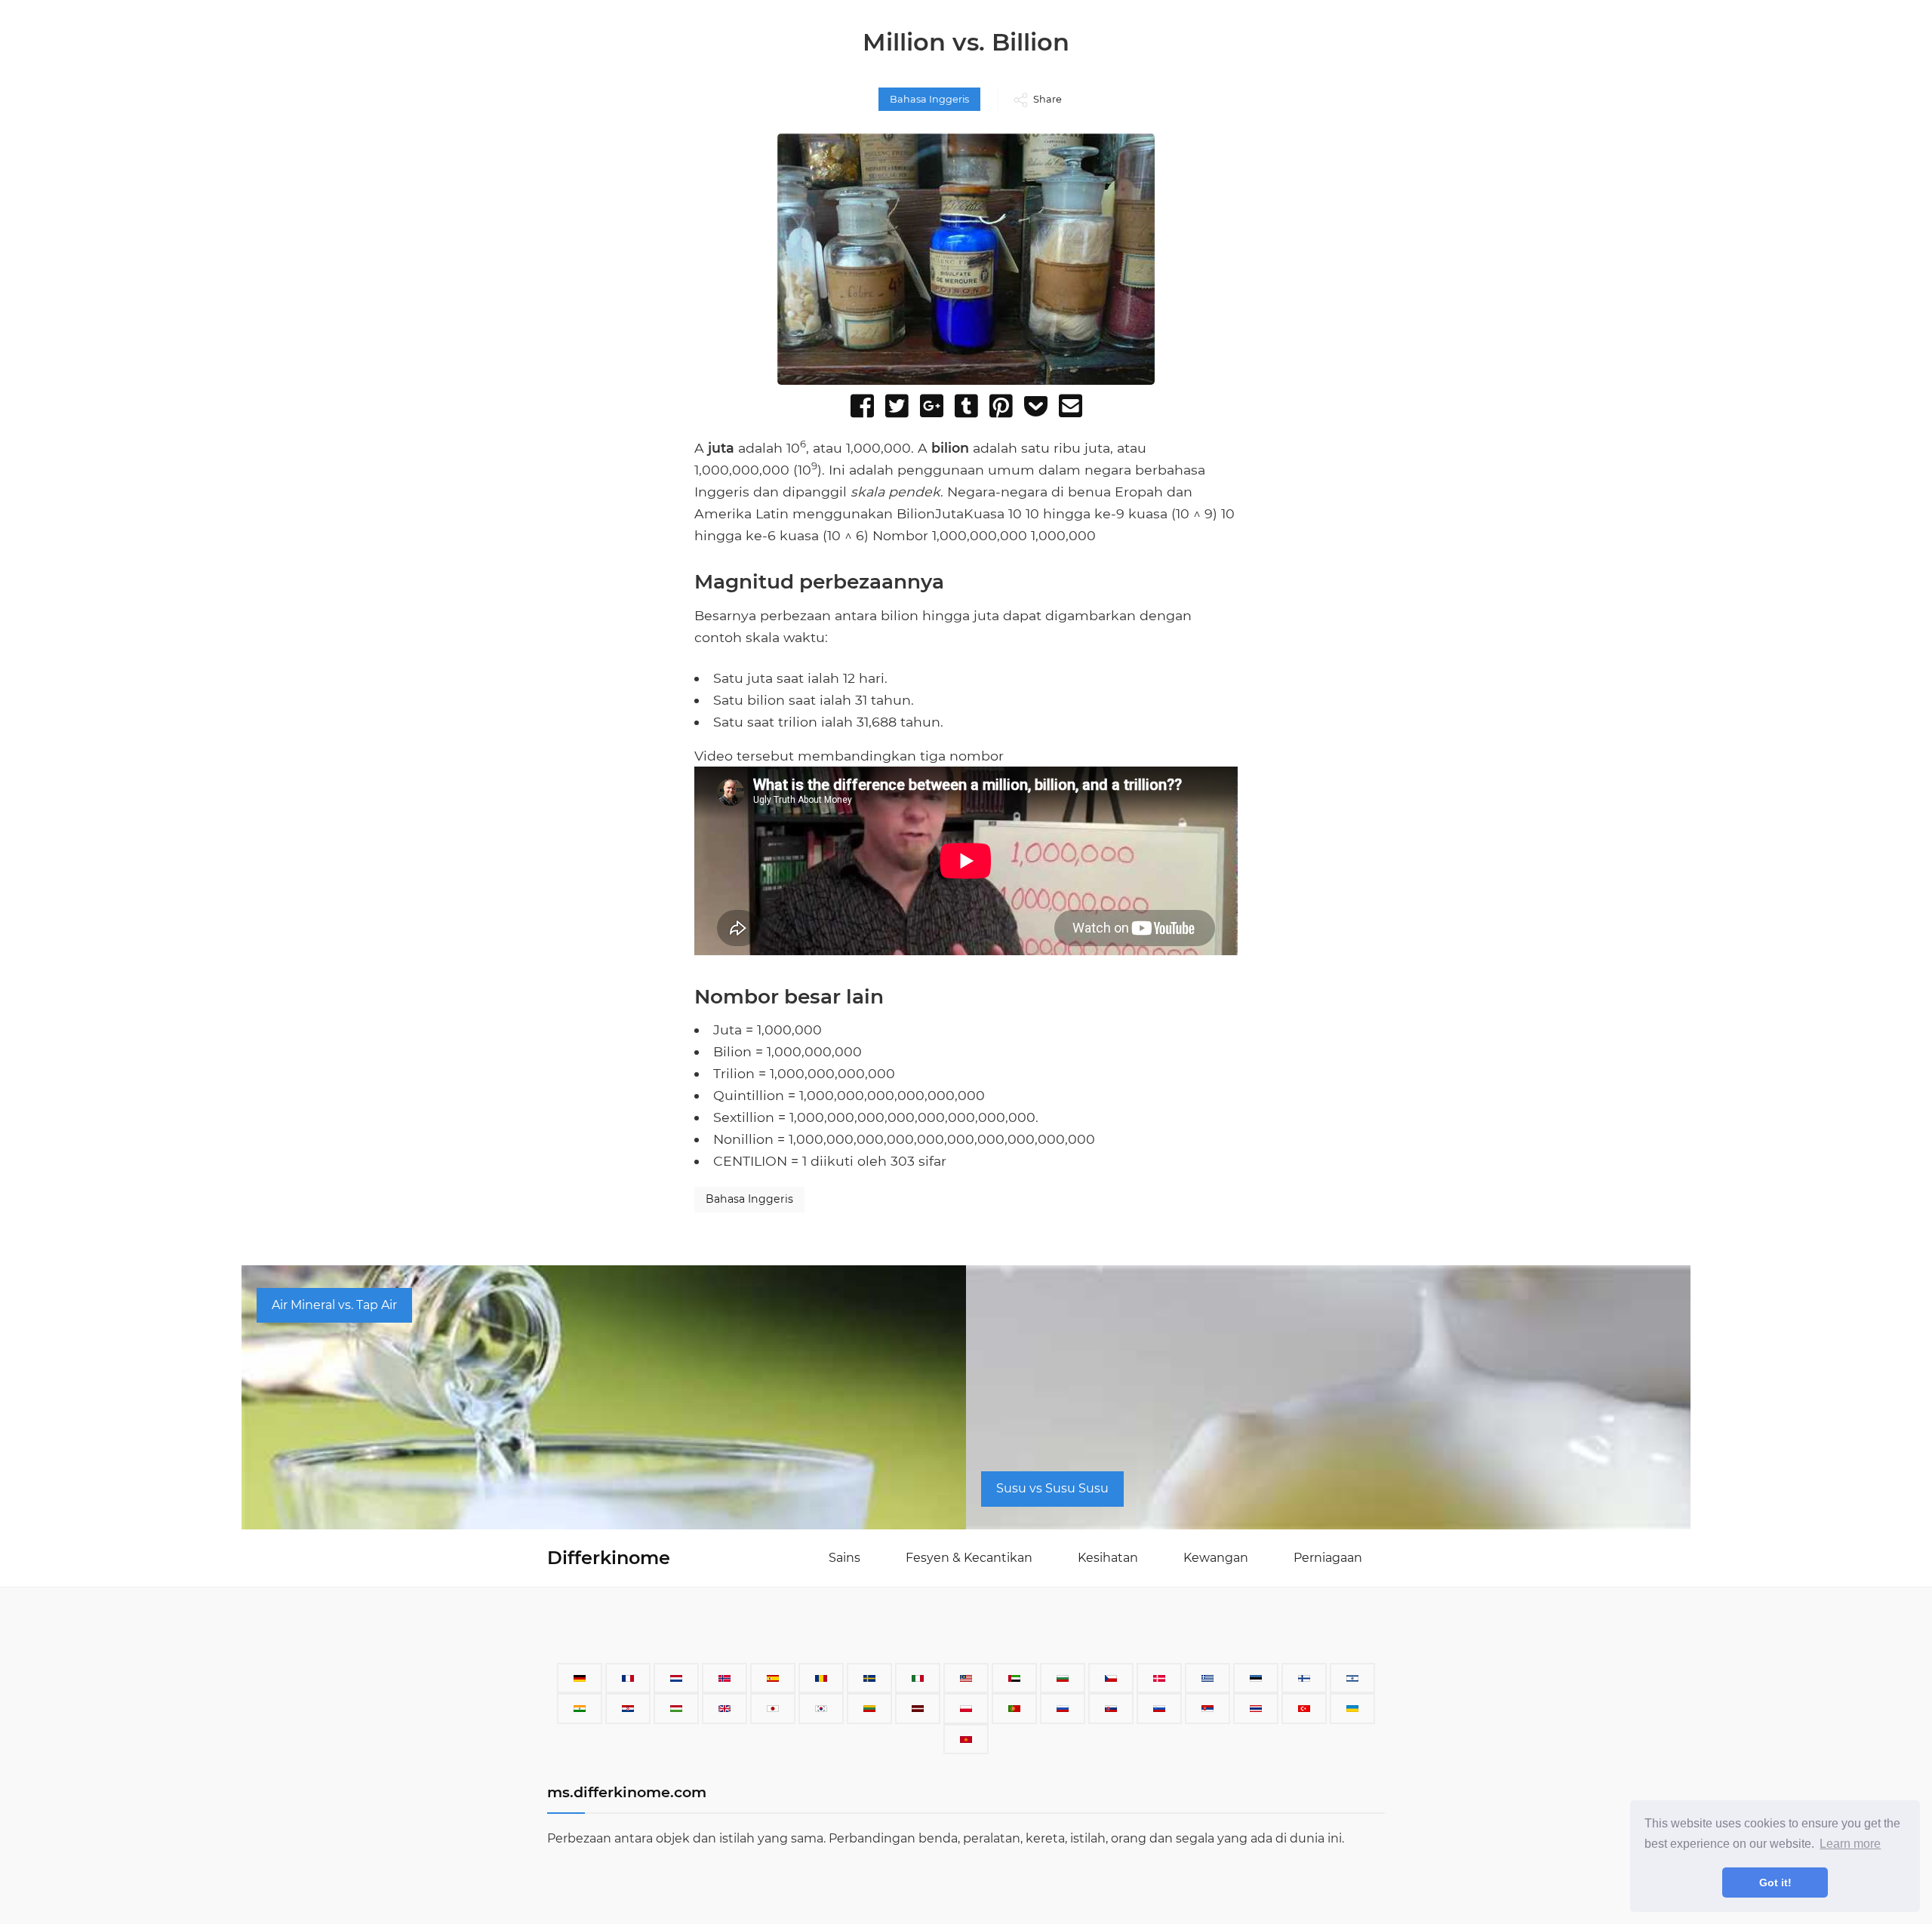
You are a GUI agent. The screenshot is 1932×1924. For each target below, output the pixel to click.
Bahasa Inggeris (929, 99)
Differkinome (609, 1558)
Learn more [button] (1850, 1844)
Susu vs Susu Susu (1052, 1488)
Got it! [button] (1775, 1883)
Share (1048, 99)
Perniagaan (1328, 1558)
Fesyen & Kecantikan (969, 1558)
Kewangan (1216, 1558)
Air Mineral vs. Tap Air (334, 1305)
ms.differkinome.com (627, 1792)
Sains (844, 1558)
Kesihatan (1108, 1558)
